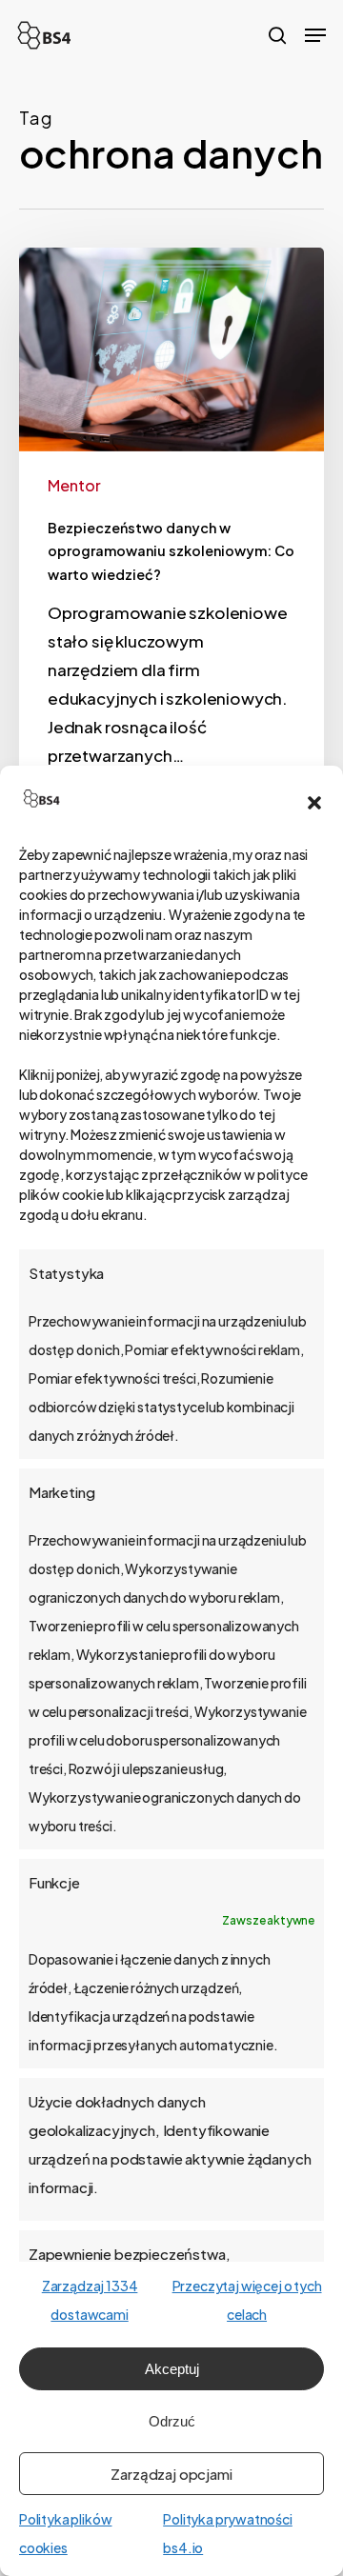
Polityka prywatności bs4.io (228, 2533)
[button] (314, 803)
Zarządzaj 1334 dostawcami (90, 2300)
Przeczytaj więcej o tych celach (247, 2300)
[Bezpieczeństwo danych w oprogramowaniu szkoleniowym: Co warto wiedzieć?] (171, 551)
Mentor (74, 485)
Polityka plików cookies (65, 2533)
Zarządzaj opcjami (171, 2474)
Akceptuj (172, 2369)
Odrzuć (172, 2421)
